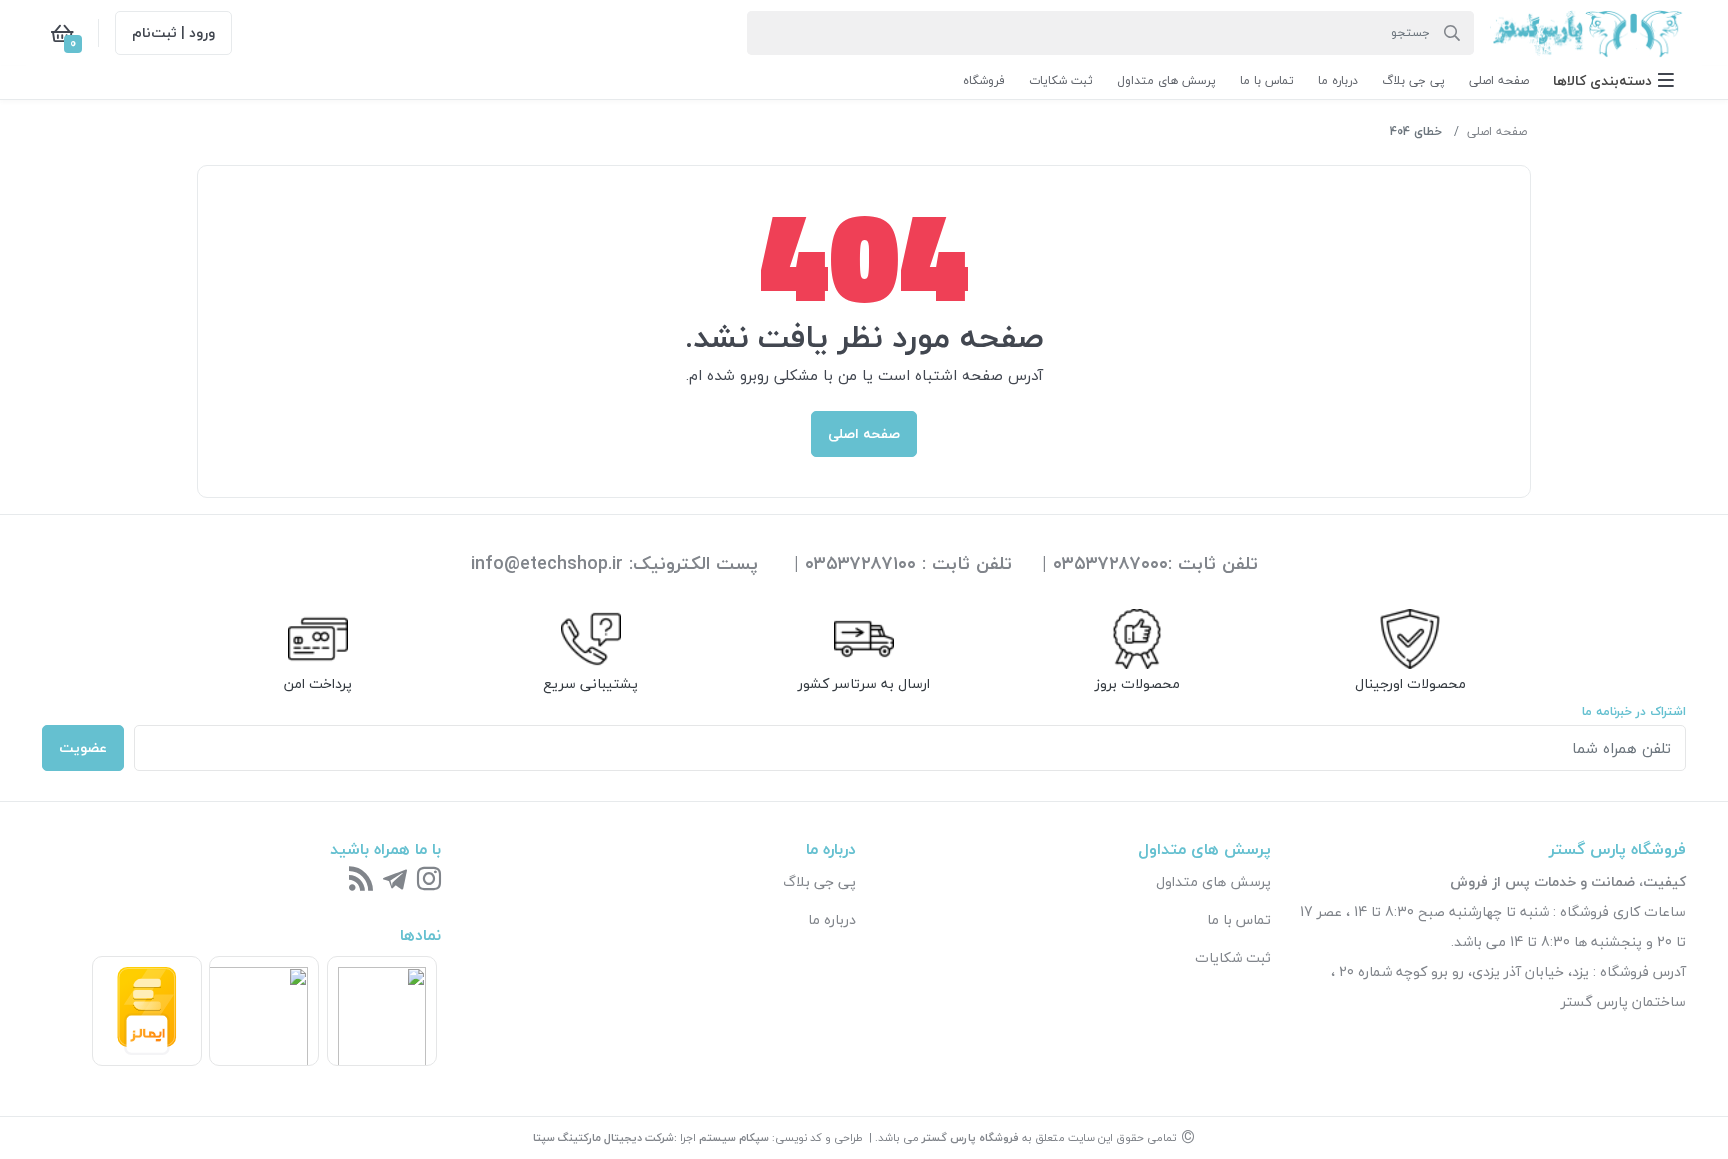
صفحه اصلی (1497, 131)
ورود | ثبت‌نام (173, 32)
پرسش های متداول (1213, 881)
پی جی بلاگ (819, 881)
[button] (1613, 80)
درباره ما (832, 919)
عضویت (83, 747)
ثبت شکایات (1233, 957)
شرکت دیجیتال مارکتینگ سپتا (603, 1137)
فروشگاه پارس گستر (970, 1137)
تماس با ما (1239, 919)
